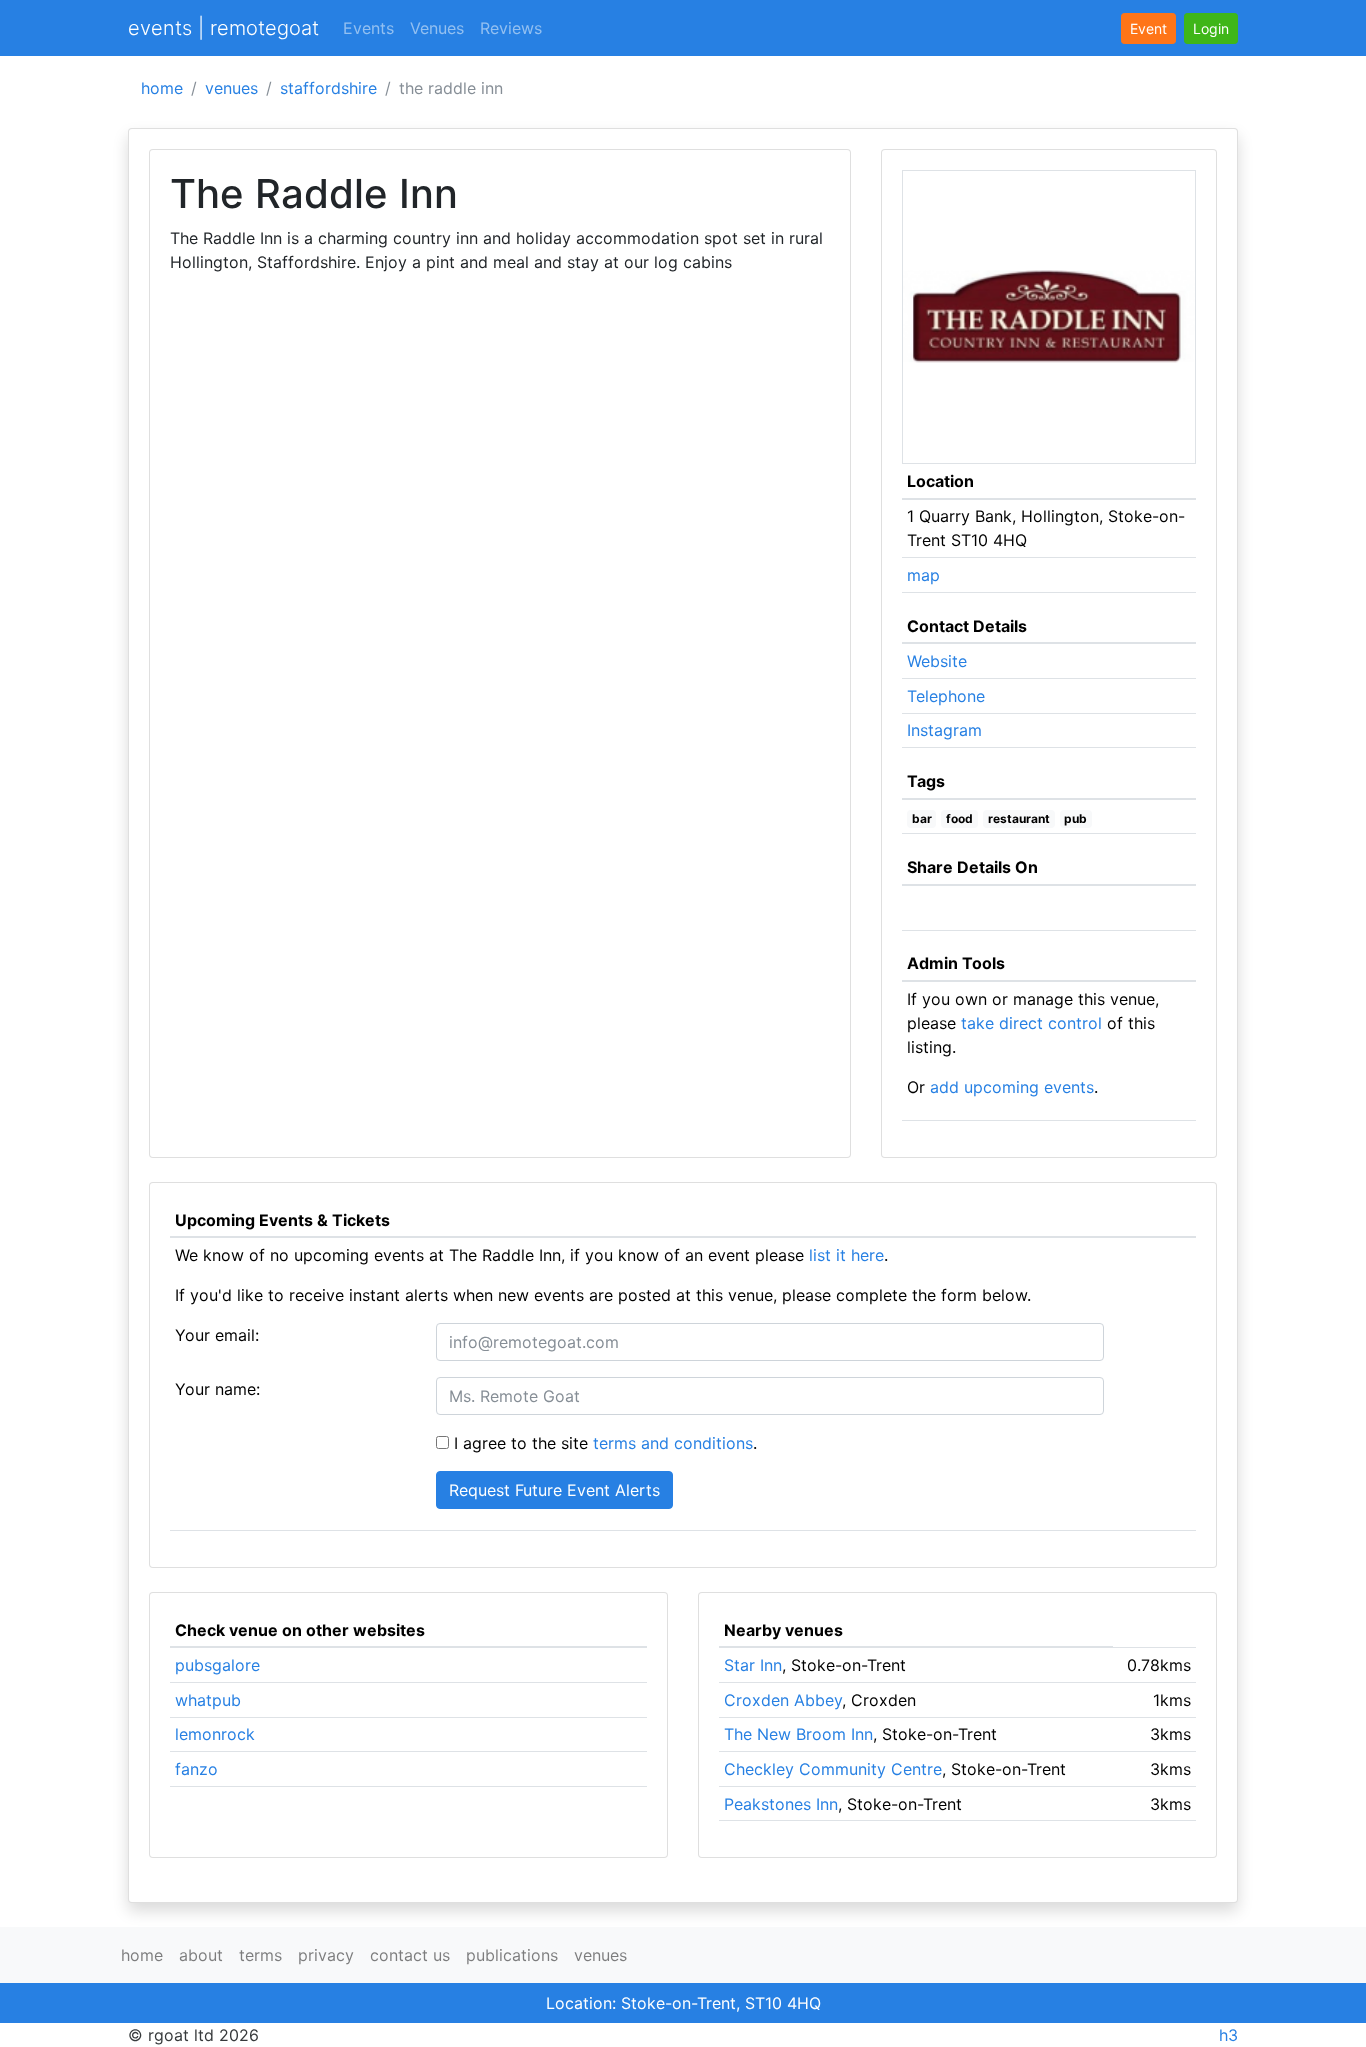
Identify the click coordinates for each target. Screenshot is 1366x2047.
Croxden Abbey (783, 1700)
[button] (1211, 28)
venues (231, 88)
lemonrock (215, 1734)
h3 (1228, 2035)
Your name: (217, 1389)
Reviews (511, 28)
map (923, 575)
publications (512, 1955)
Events (368, 28)
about (201, 1955)
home (162, 88)
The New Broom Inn (798, 1734)
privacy (326, 1955)
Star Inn (753, 1665)
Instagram (944, 730)
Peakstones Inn (781, 1804)
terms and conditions (673, 1443)
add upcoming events (1012, 1087)
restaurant (1019, 818)
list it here (846, 1255)
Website (937, 661)
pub (1075, 818)
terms (260, 1955)
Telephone (946, 696)
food (959, 818)
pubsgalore (217, 1665)
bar (922, 818)
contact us (410, 1955)
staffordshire (328, 88)
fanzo (196, 1769)
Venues (437, 28)
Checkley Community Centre (833, 1769)
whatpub (208, 1700)
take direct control (1031, 1023)
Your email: (217, 1335)
